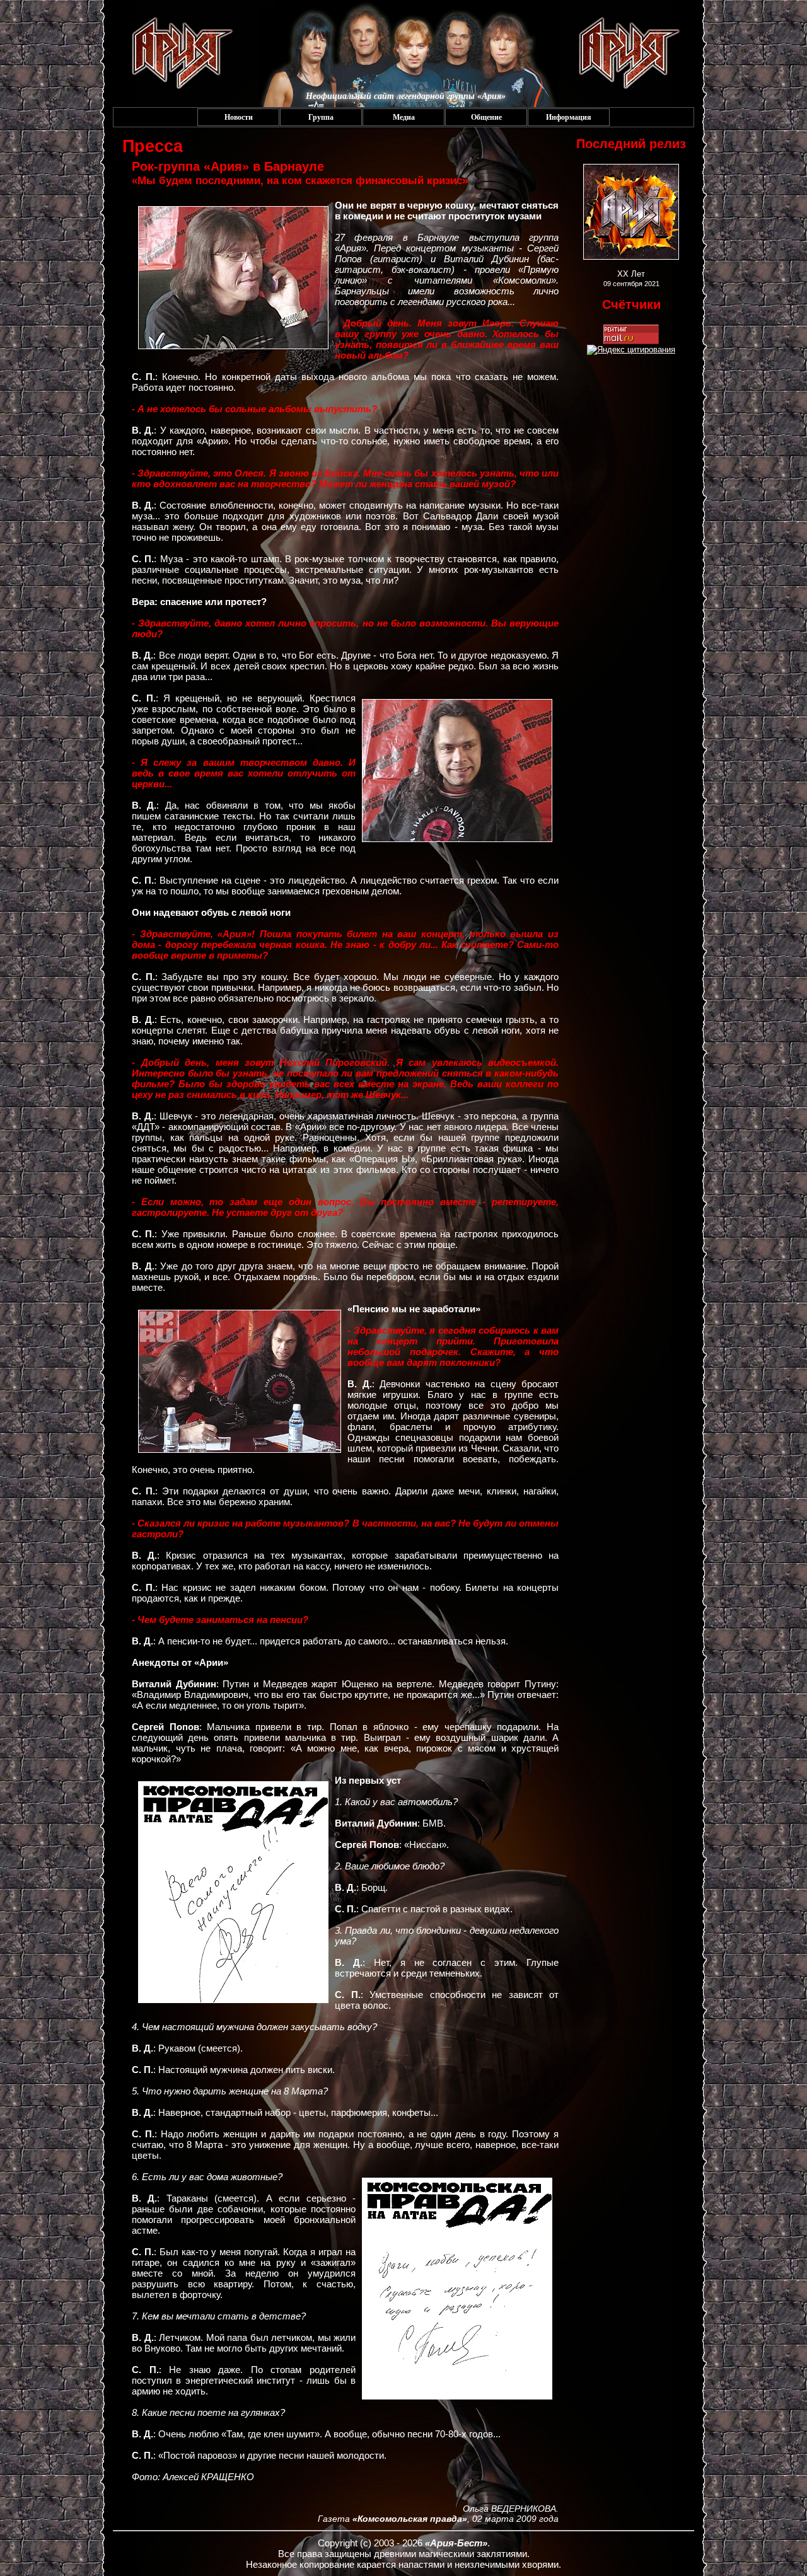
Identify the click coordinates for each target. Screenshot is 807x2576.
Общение (486, 117)
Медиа (404, 117)
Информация (569, 117)
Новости (239, 117)
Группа (321, 117)
